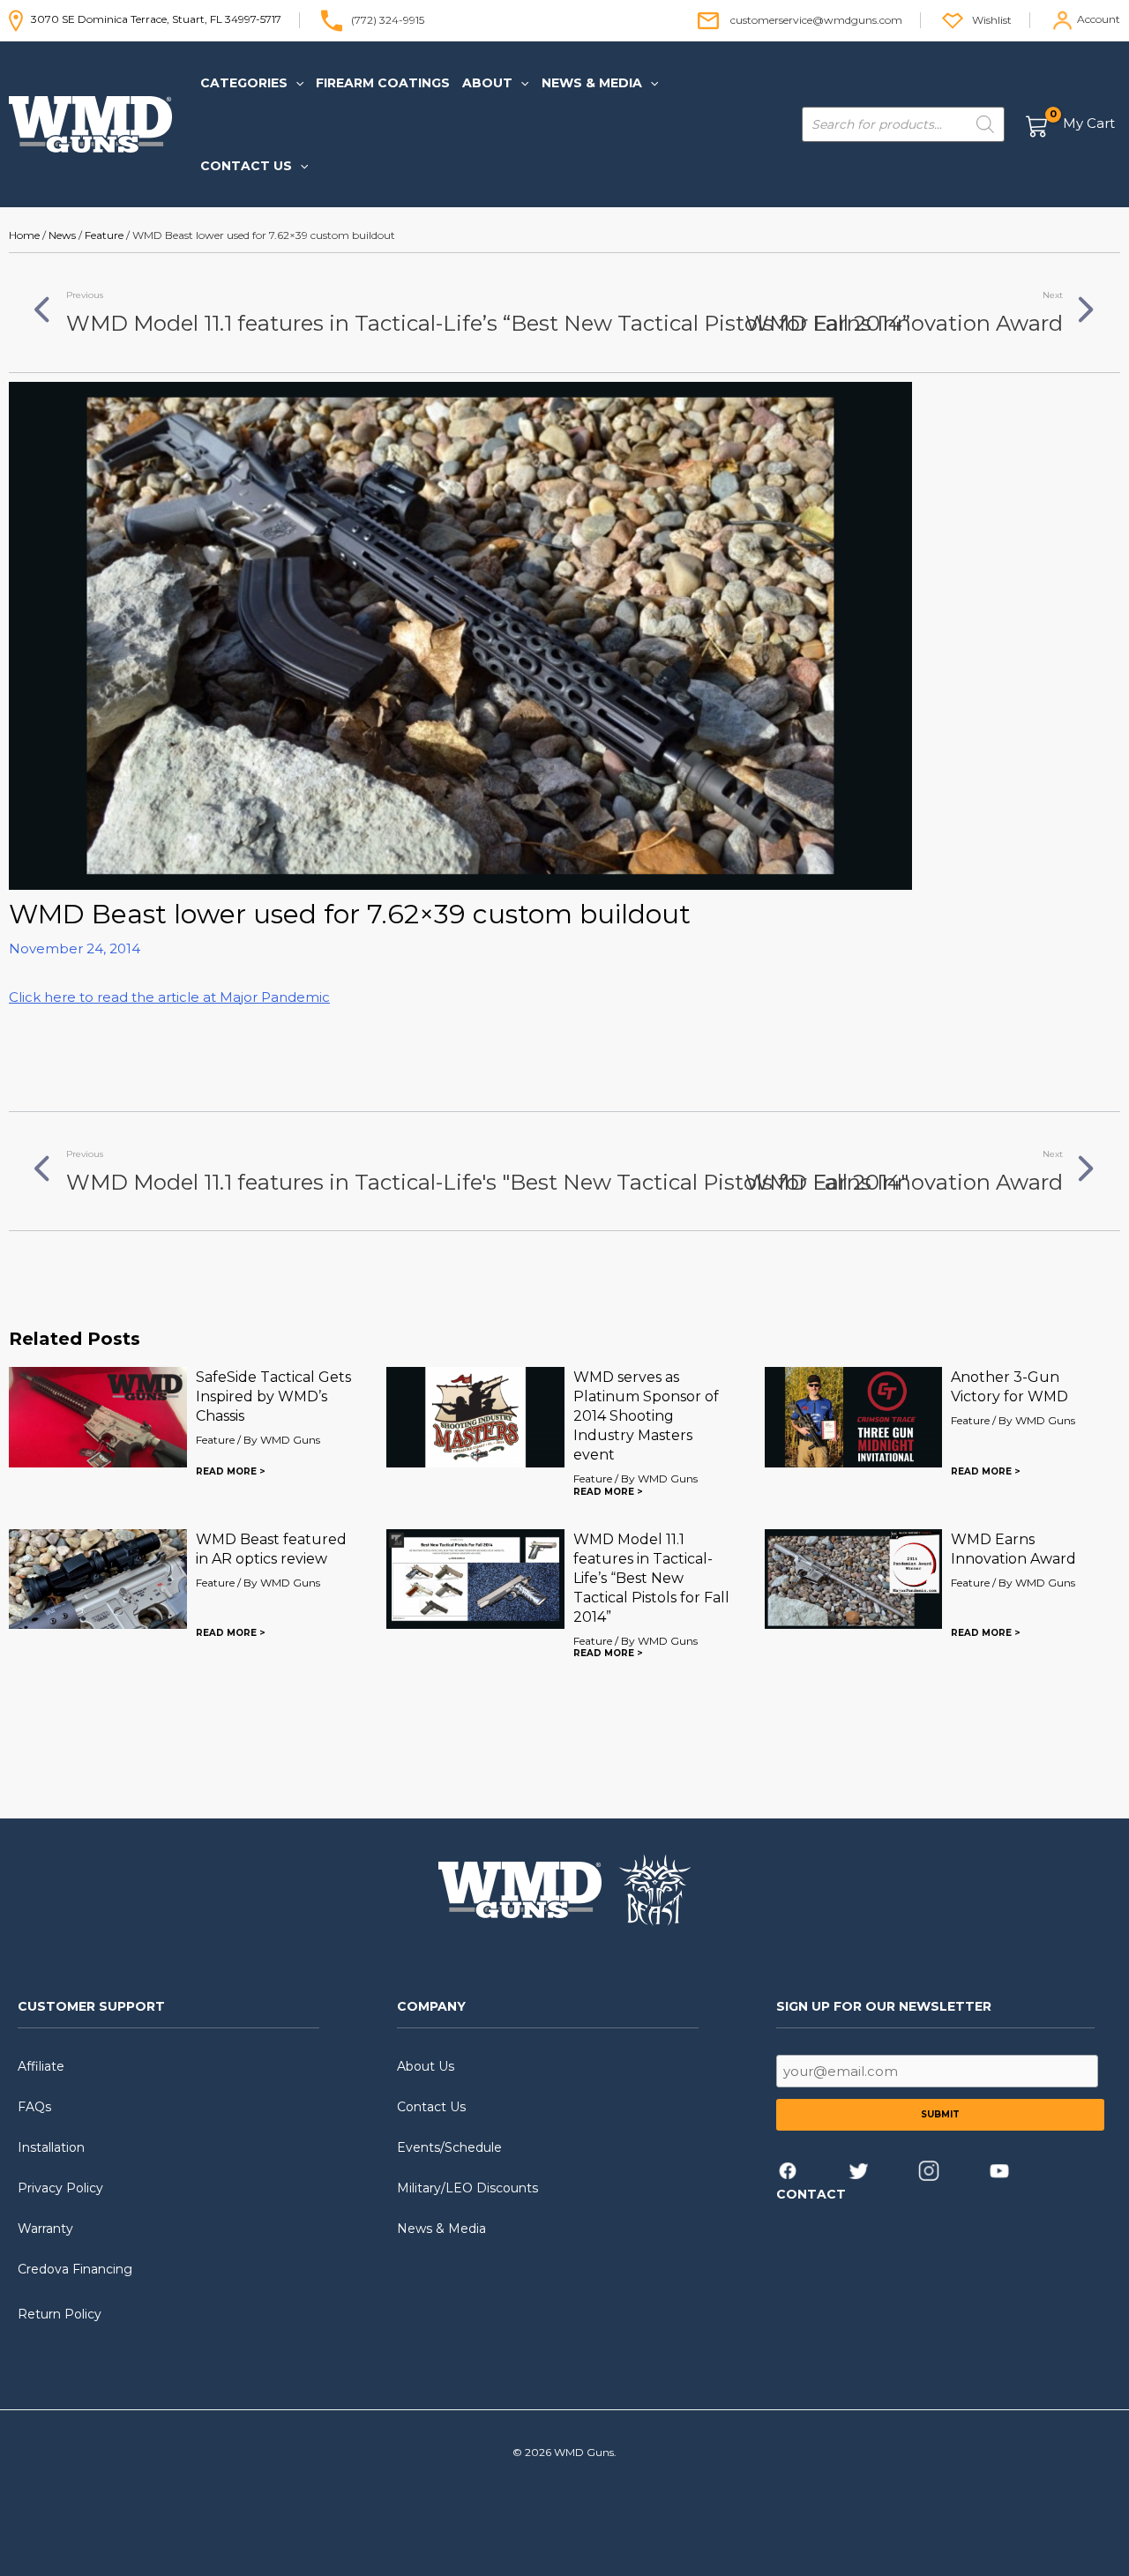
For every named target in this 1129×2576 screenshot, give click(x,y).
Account (1099, 19)
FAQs (34, 2107)
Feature (104, 235)
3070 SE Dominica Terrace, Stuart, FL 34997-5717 (152, 19)
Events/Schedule (449, 2147)
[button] (295, 83)
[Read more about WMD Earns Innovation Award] (854, 1577)
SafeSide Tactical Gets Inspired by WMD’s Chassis (273, 1396)
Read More (226, 1471)
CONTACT (811, 2194)
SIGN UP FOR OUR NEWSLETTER (884, 2006)
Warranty (45, 2229)
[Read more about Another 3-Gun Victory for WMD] (854, 1416)
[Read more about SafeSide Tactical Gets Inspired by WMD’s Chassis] (98, 1416)
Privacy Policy (60, 2188)
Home (24, 235)
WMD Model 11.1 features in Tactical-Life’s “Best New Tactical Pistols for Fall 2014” (651, 1578)
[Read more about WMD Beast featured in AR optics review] (98, 1577)
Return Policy (60, 2314)
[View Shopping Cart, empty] (1071, 125)
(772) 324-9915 (388, 19)
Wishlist (992, 19)
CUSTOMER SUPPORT (91, 2006)
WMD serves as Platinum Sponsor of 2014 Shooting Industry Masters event (646, 1416)
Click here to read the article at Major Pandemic (169, 997)
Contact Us (431, 2107)
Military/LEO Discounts (467, 2188)
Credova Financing (75, 2269)
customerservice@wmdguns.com (816, 19)
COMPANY (431, 2006)
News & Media (441, 2229)
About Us (426, 2066)
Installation (51, 2147)
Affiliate (41, 2066)
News (62, 235)
